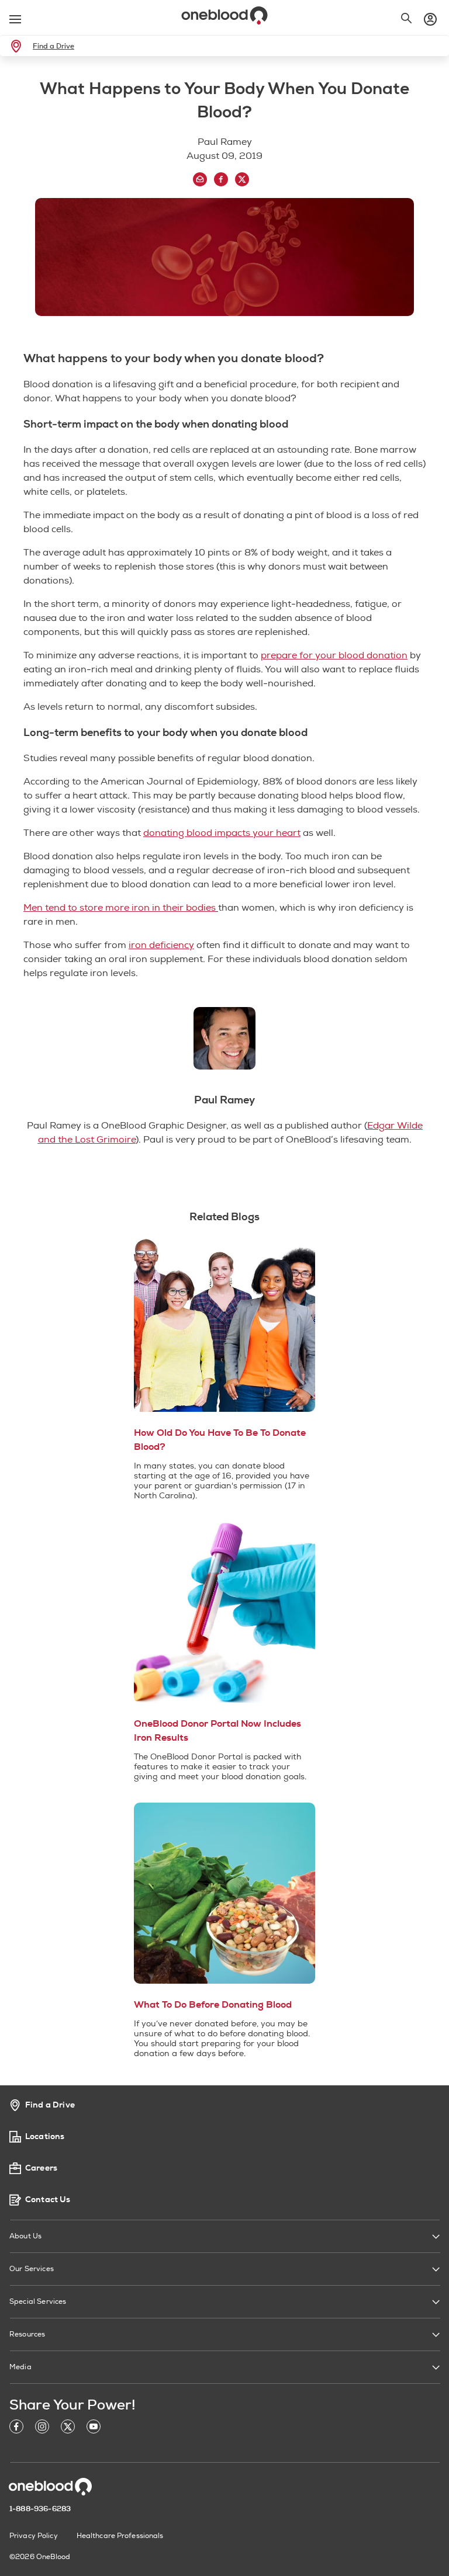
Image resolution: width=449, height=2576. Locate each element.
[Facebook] (16, 2429)
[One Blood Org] (50, 2487)
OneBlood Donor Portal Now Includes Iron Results (217, 1731)
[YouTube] (94, 2429)
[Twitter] (68, 2429)
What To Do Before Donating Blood (213, 2005)
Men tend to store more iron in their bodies (120, 908)
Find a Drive (53, 46)
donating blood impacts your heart (222, 833)
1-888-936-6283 (40, 2509)
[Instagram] (42, 2429)
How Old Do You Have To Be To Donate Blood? (220, 1440)
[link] (18, 46)
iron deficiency (161, 945)
